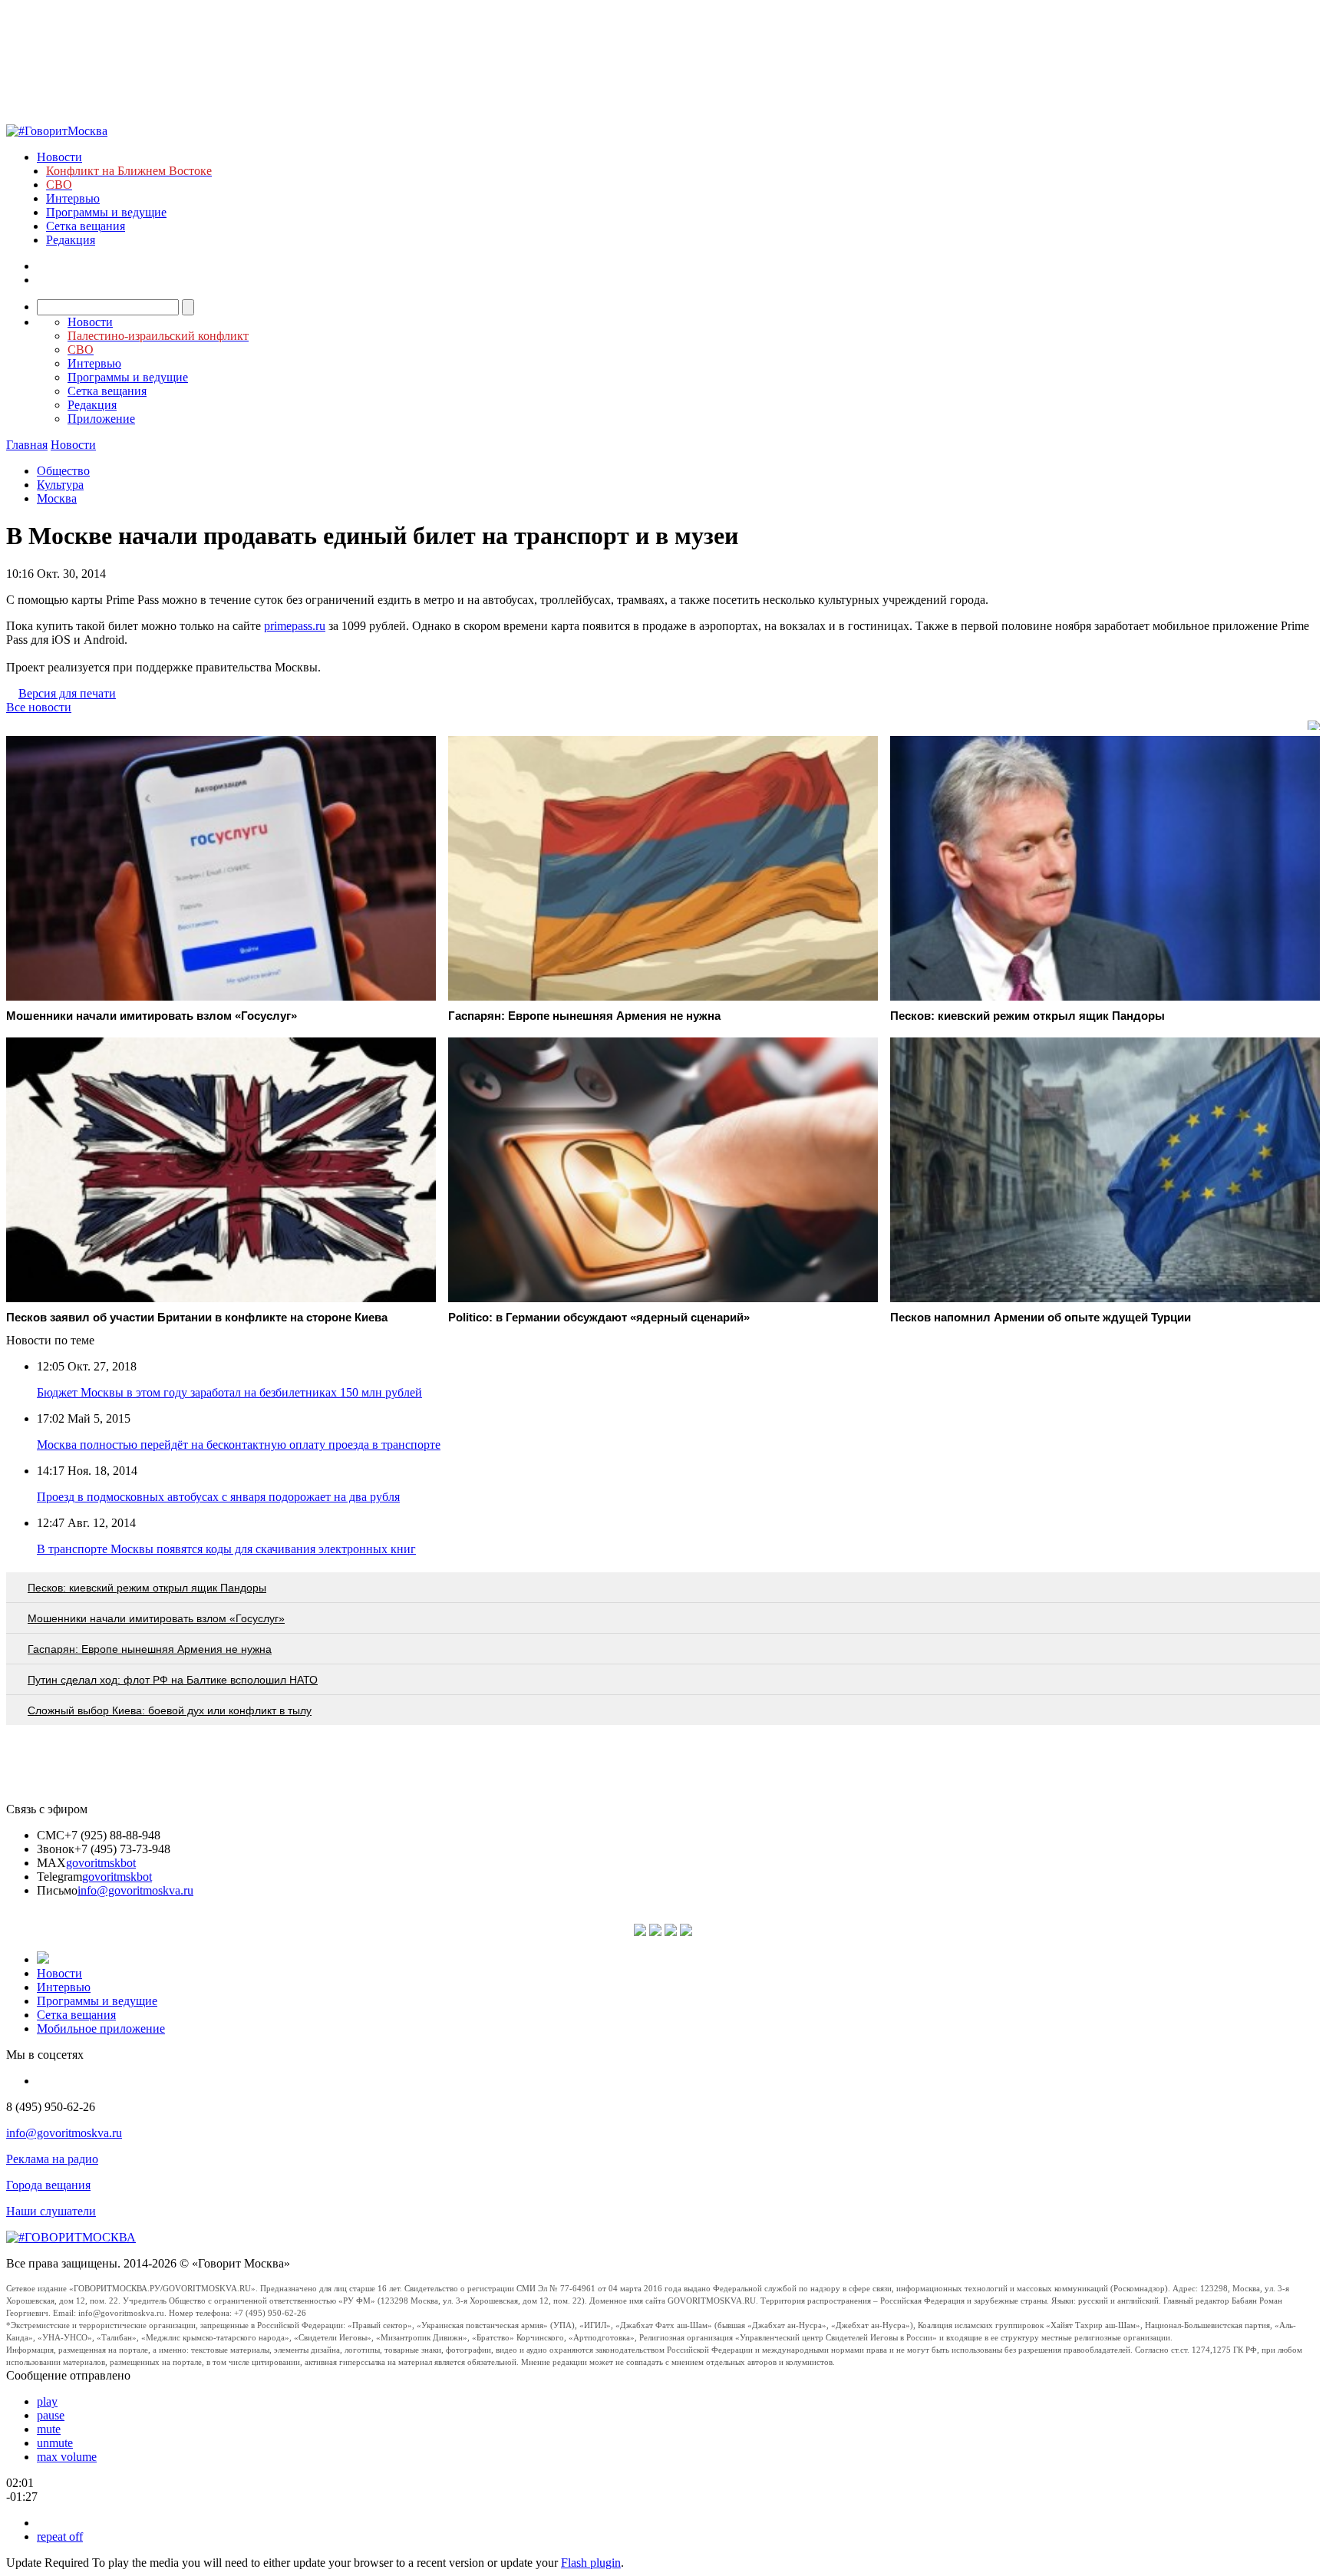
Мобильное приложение (101, 2028)
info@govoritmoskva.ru (135, 1890)
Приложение (101, 419)
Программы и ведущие (106, 212)
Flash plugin (591, 2563)
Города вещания (48, 2185)
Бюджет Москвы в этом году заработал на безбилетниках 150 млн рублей (229, 1392)
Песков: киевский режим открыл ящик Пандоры (147, 1588)
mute (49, 2429)
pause (51, 2415)
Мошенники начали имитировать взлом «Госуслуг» (156, 1618)
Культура (60, 485)
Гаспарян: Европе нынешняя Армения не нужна (150, 1649)
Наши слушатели (51, 2211)
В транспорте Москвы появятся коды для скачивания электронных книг (226, 1549)
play (47, 2401)
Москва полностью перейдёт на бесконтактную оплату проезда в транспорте (239, 1445)
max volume (67, 2457)
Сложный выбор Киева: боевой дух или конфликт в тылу (170, 1710)
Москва (57, 498)
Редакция (71, 240)
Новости (59, 157)
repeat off (60, 2536)
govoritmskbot (101, 1863)
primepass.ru (295, 626)
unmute (55, 2443)
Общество (63, 471)
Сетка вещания (86, 226)
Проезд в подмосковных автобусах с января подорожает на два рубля (218, 1497)
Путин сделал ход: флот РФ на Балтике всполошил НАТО (173, 1680)
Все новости (39, 707)
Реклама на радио (52, 2159)
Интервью (73, 198)
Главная (27, 445)
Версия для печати (67, 693)
